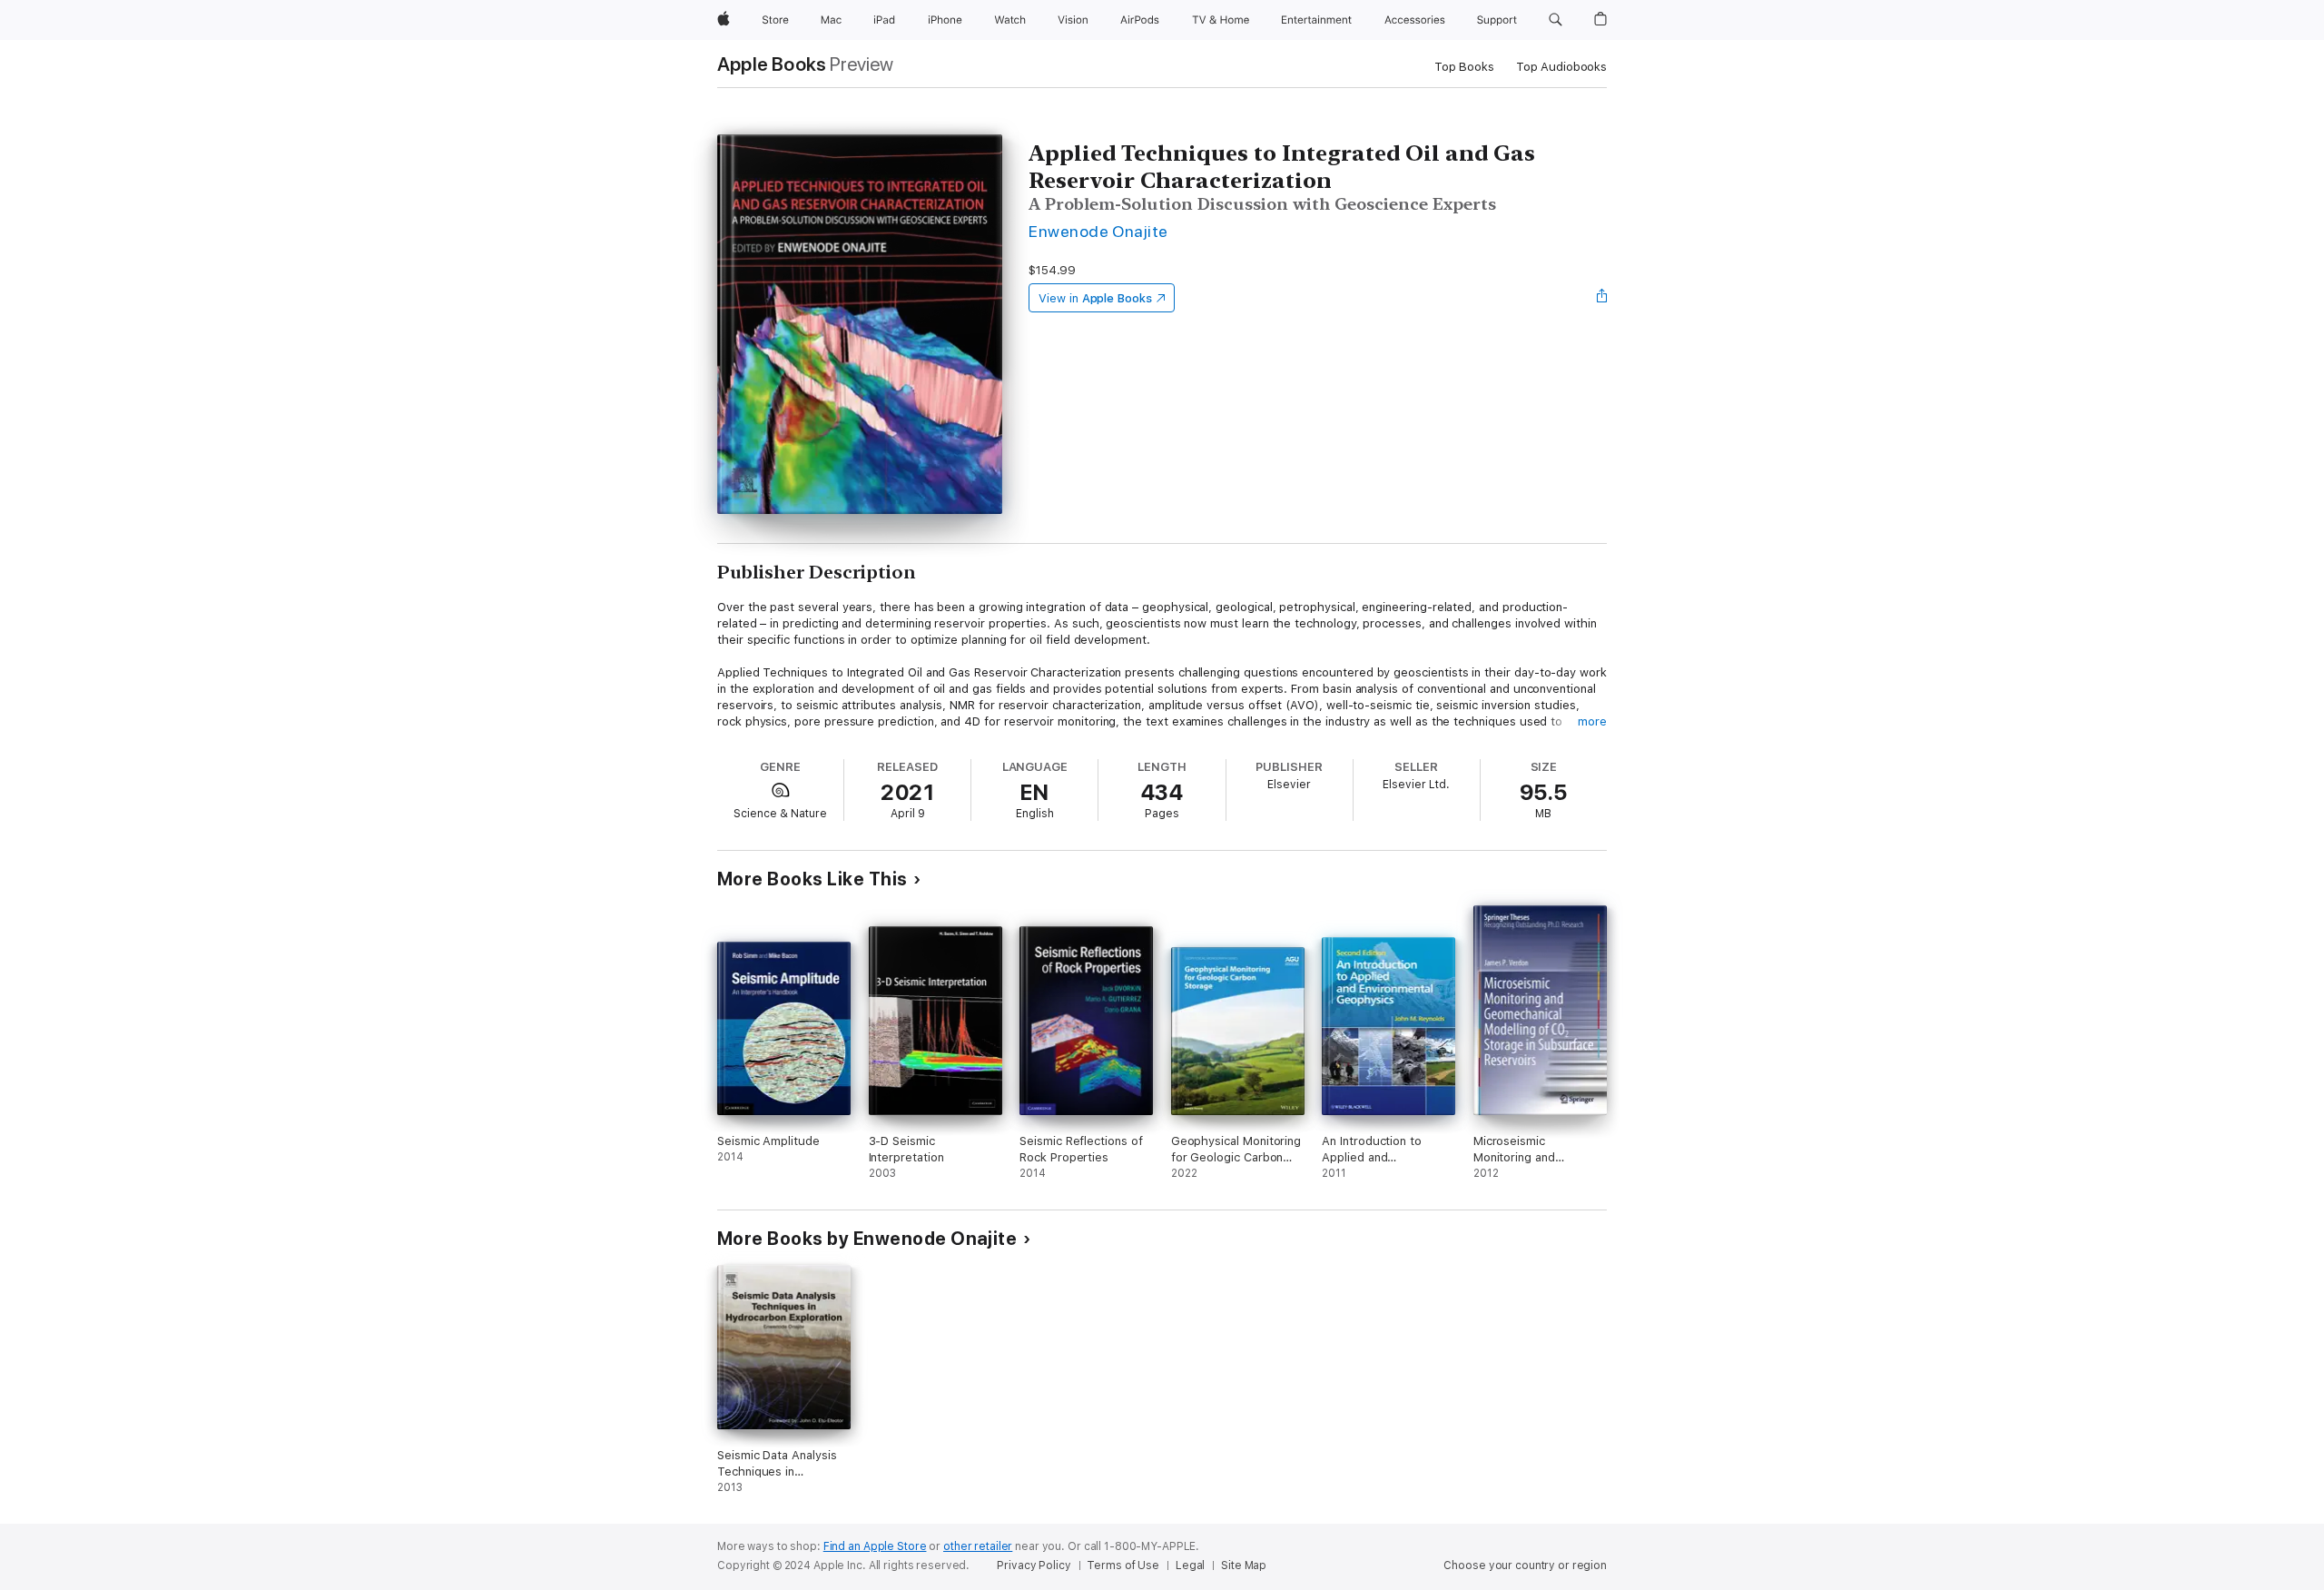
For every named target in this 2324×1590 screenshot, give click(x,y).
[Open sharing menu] (1602, 298)
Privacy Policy (1034, 1565)
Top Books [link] (1464, 67)
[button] (1556, 20)
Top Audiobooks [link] (1561, 67)
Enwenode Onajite (1098, 231)
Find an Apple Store (875, 1546)
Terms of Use (1123, 1565)
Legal (1190, 1565)
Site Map (1244, 1565)
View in (1095, 298)
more (1592, 721)
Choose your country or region (1525, 1565)
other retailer (978, 1546)
